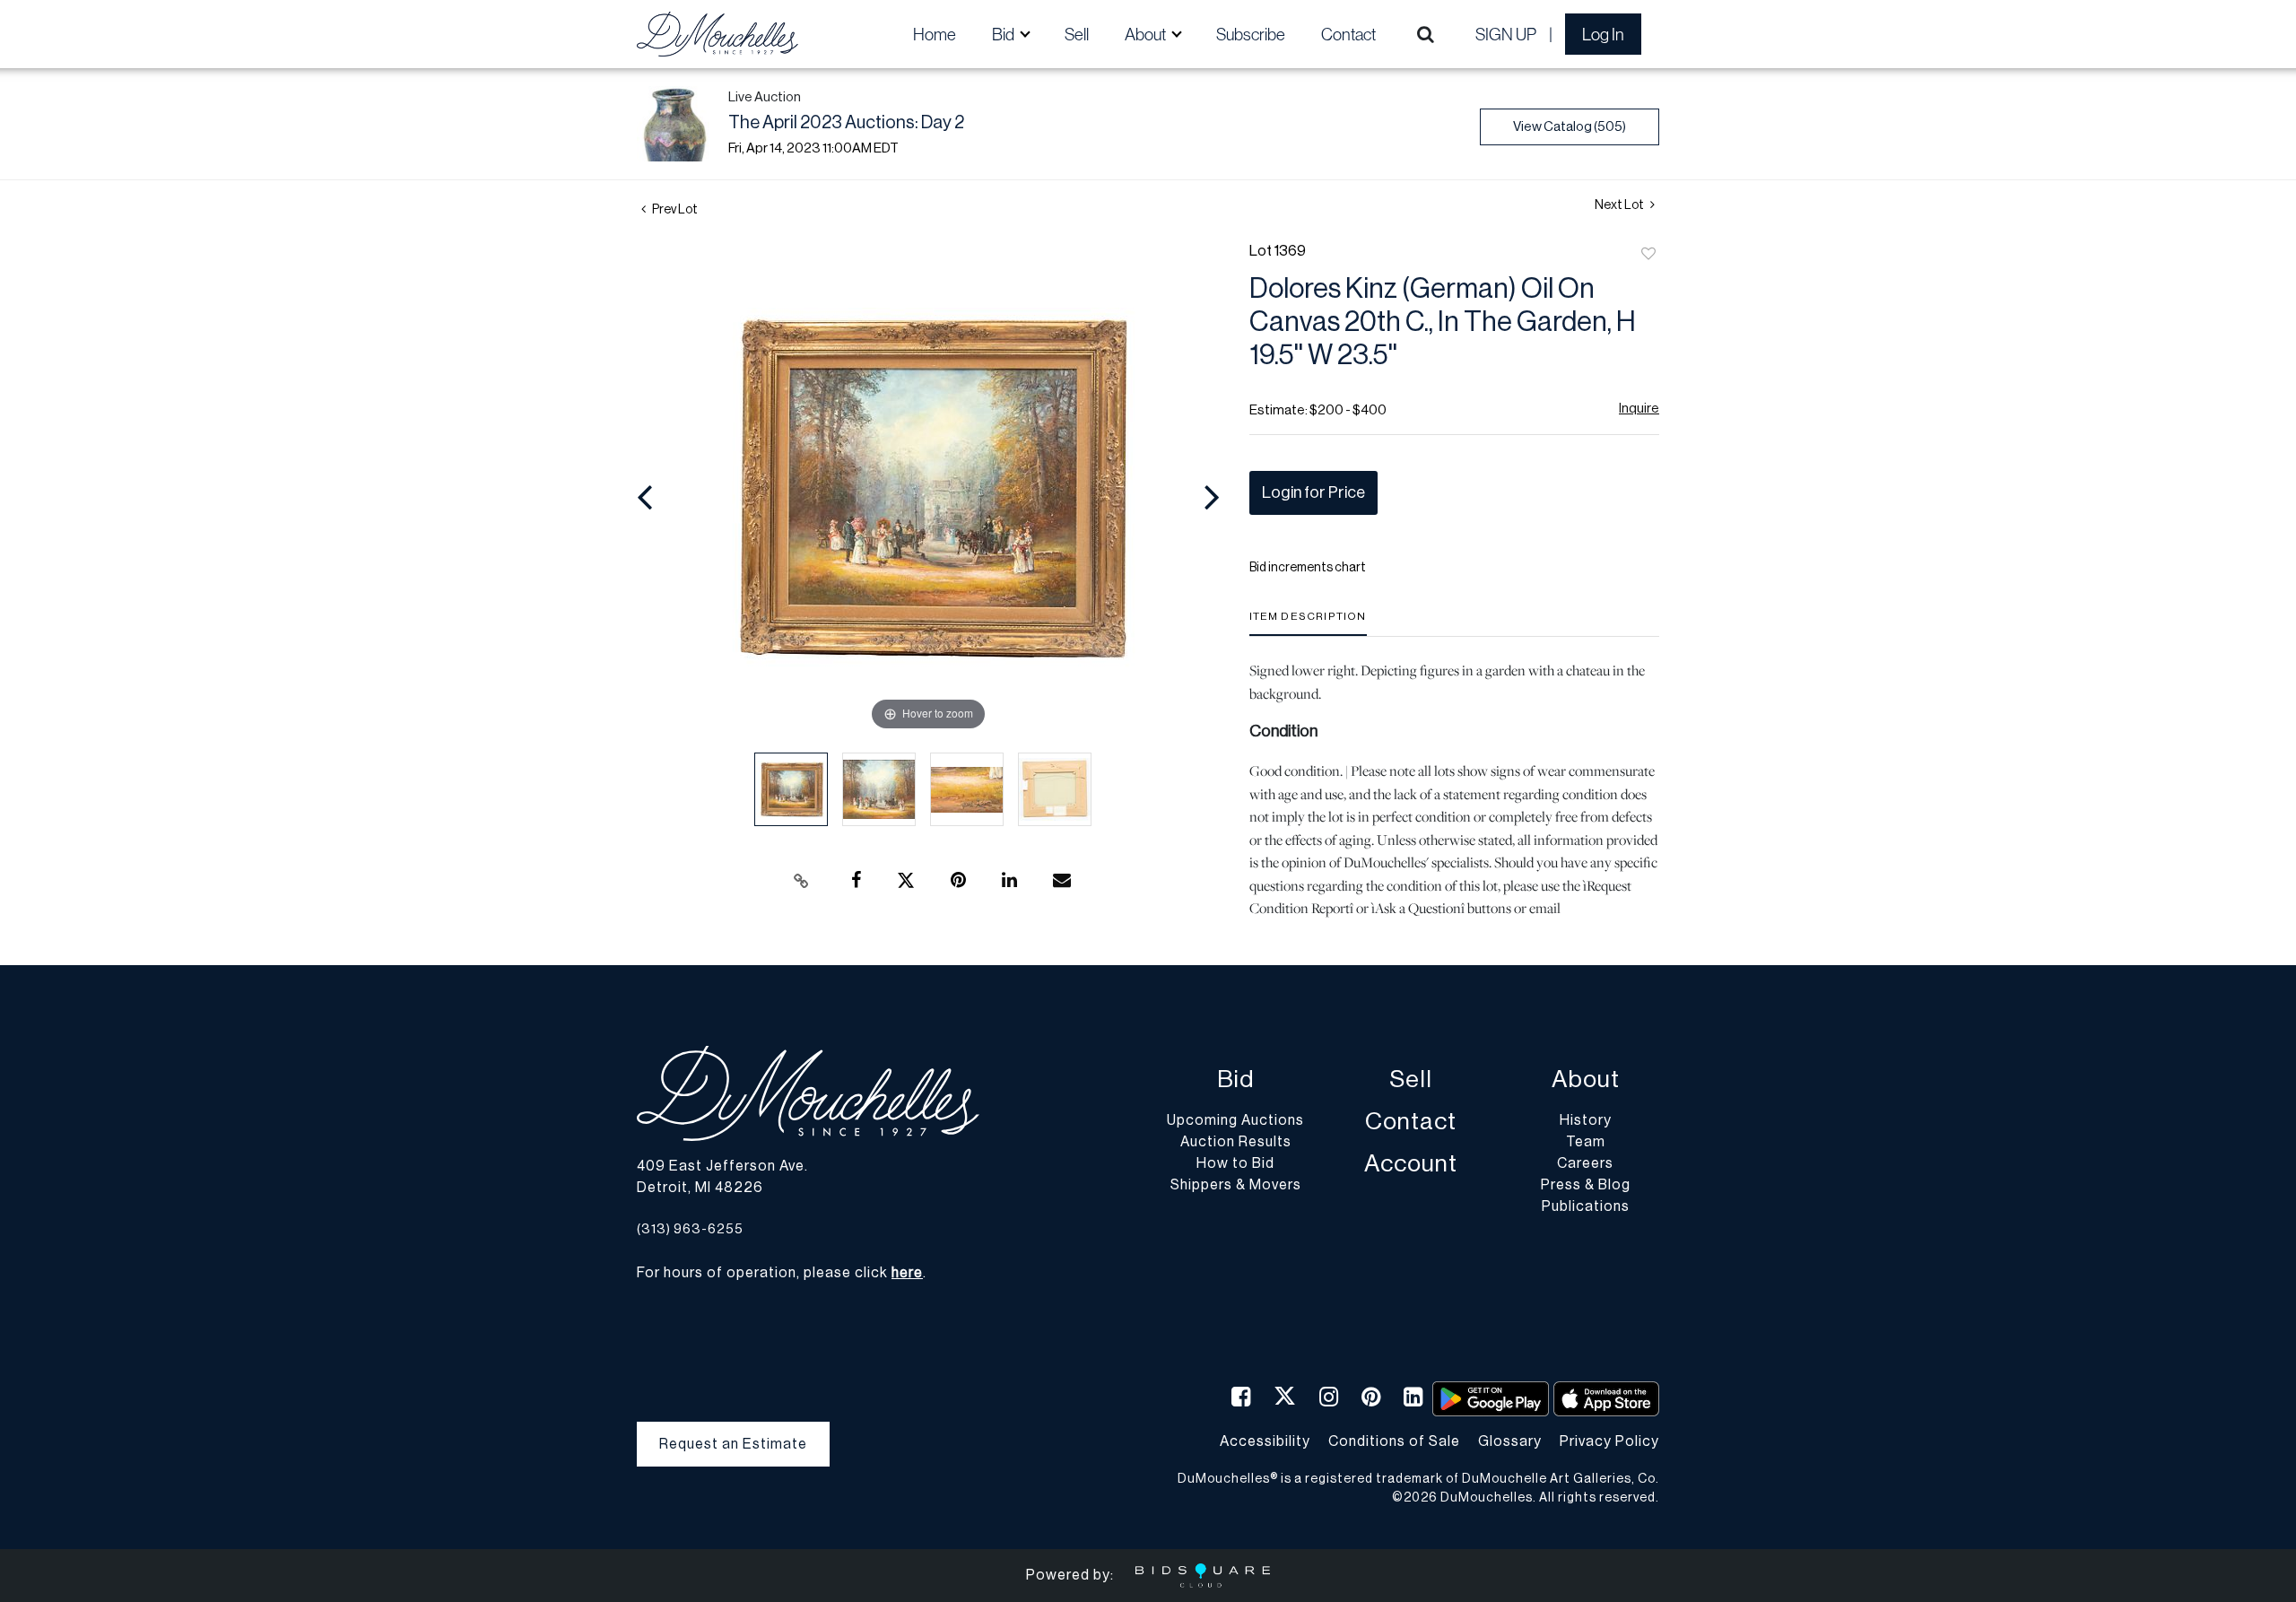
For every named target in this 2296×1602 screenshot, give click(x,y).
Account (1411, 1164)
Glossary (1510, 1441)
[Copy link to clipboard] (802, 881)
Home (935, 34)
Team (1586, 1142)
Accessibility (1265, 1441)
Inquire (1639, 409)
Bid (1235, 1080)
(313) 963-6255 (690, 1229)
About (1586, 1080)
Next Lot (1620, 205)
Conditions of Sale (1394, 1441)
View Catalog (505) (1570, 127)
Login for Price (1313, 492)
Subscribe (1251, 34)
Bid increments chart (1308, 568)
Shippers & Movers (1236, 1185)
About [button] (1147, 34)
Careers (1585, 1163)
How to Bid (1235, 1163)
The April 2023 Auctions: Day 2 (846, 123)
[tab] (1308, 623)
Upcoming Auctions (1235, 1120)
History (1586, 1120)
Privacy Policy (1609, 1441)
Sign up (1506, 34)
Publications (1586, 1206)
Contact (1348, 34)
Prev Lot (674, 210)
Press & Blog (1586, 1185)
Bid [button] (1004, 34)
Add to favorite (1648, 255)
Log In (1603, 34)
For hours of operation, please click (780, 1273)
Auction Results (1236, 1142)
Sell (1077, 34)
